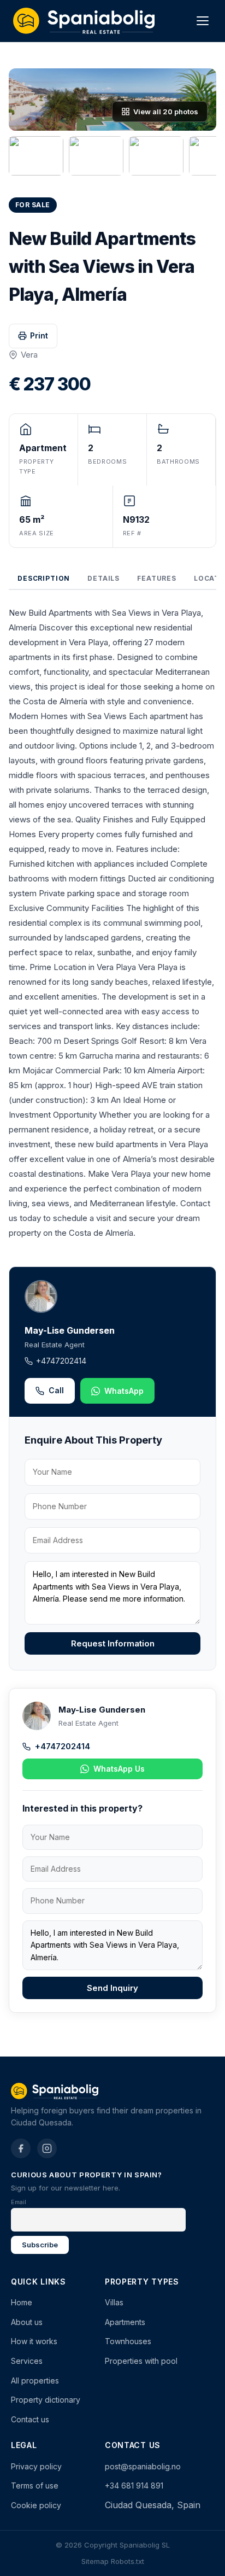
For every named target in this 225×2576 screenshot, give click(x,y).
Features (157, 578)
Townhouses (128, 2341)
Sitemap (95, 2561)
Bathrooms (178, 462)
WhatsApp (124, 1391)
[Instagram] (47, 2148)
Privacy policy (36, 2466)
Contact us (30, 2419)
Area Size (37, 533)
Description (44, 578)
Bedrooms (107, 462)
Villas (114, 2302)
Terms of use (35, 2486)
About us (27, 2322)
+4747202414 (61, 1361)
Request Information (113, 1643)
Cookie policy (36, 2505)
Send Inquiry (112, 1988)
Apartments (125, 2322)
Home (22, 2302)
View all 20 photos (166, 112)
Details (103, 578)
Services (27, 2361)
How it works (34, 2341)
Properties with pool (141, 2361)
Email (19, 2202)
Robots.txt (128, 2561)
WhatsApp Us (119, 1769)
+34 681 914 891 (134, 2486)
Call (56, 1390)
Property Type (36, 466)
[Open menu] (203, 21)
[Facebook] (21, 2148)
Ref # (132, 533)
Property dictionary (46, 2400)
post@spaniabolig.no (143, 2466)
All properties (35, 2381)
